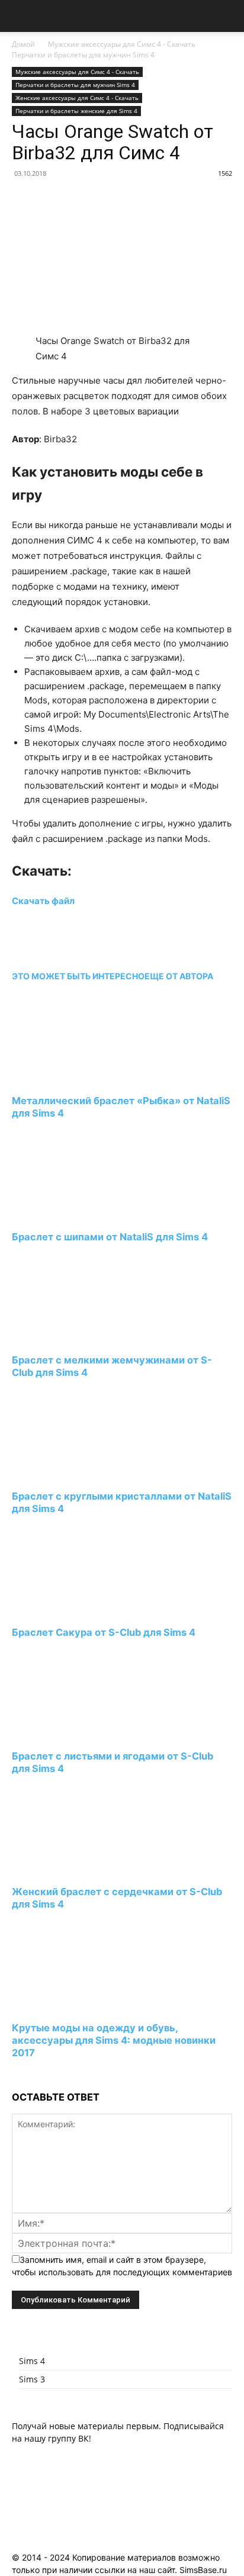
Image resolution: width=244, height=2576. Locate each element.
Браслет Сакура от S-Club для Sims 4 (104, 1632)
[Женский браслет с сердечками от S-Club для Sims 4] (76, 1870)
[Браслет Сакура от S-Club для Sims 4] (76, 1610)
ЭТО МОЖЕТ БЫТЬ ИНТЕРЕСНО (78, 976)
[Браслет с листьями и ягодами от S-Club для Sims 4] (76, 1734)
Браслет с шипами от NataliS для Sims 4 (110, 1237)
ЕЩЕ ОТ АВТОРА (179, 976)
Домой (23, 44)
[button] (20, 16)
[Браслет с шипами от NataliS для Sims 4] (76, 1215)
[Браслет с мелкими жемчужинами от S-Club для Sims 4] (76, 1338)
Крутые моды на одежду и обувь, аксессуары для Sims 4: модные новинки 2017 (114, 2040)
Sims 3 (32, 2379)
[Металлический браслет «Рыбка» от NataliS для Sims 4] (76, 1078)
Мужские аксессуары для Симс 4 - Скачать (122, 44)
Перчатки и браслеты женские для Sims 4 (76, 111)
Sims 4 (32, 2361)
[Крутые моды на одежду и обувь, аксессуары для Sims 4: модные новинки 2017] (76, 2006)
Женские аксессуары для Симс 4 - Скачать (77, 98)
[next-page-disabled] (15, 2075)
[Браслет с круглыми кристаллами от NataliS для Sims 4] (76, 1474)
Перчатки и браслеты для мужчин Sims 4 (83, 55)
